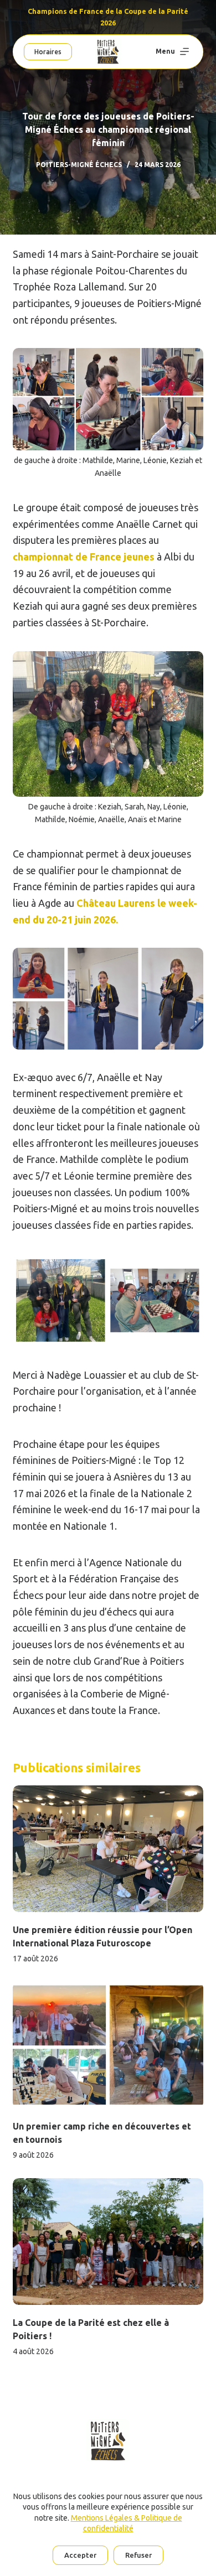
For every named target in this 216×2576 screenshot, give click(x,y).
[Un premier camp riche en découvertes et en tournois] (108, 2045)
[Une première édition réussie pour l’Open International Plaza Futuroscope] (108, 1849)
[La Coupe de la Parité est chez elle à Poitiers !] (108, 2242)
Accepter (80, 2555)
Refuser (138, 2555)
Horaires (48, 52)
